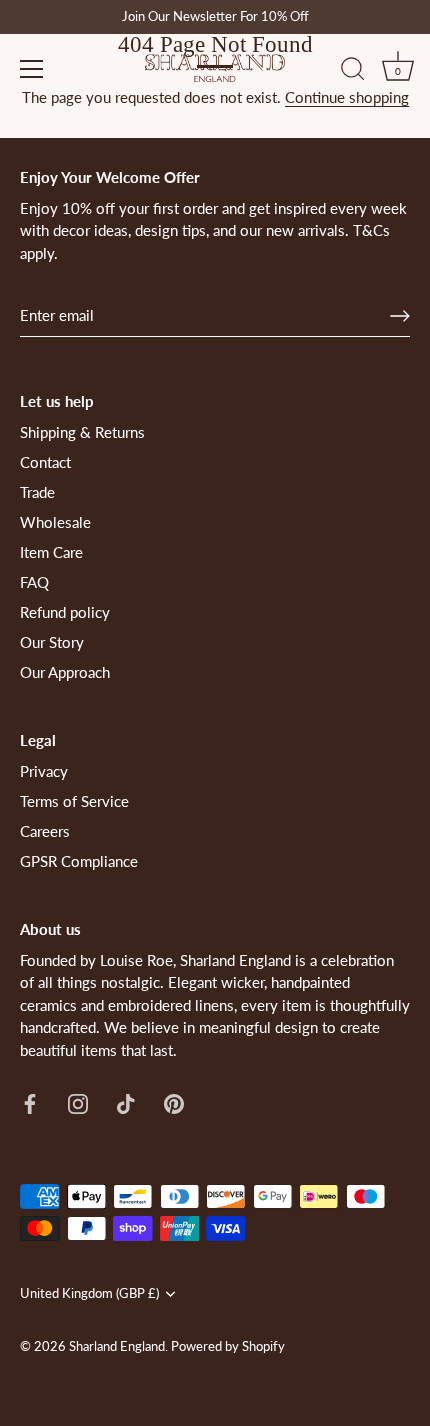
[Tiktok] (126, 1102)
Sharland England (117, 1346)
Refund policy (65, 612)
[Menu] (32, 69)
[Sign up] (400, 316)
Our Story (52, 642)
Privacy (44, 771)
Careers (45, 831)
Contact (45, 462)
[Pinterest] (174, 1102)
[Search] (353, 72)
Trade (37, 492)
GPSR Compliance (79, 861)
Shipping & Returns (82, 432)
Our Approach (65, 672)
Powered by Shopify (228, 1346)
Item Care (51, 552)
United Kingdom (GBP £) (89, 1293)
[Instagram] (78, 1102)
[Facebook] (30, 1102)
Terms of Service (74, 801)
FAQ (34, 582)
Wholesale (55, 522)
